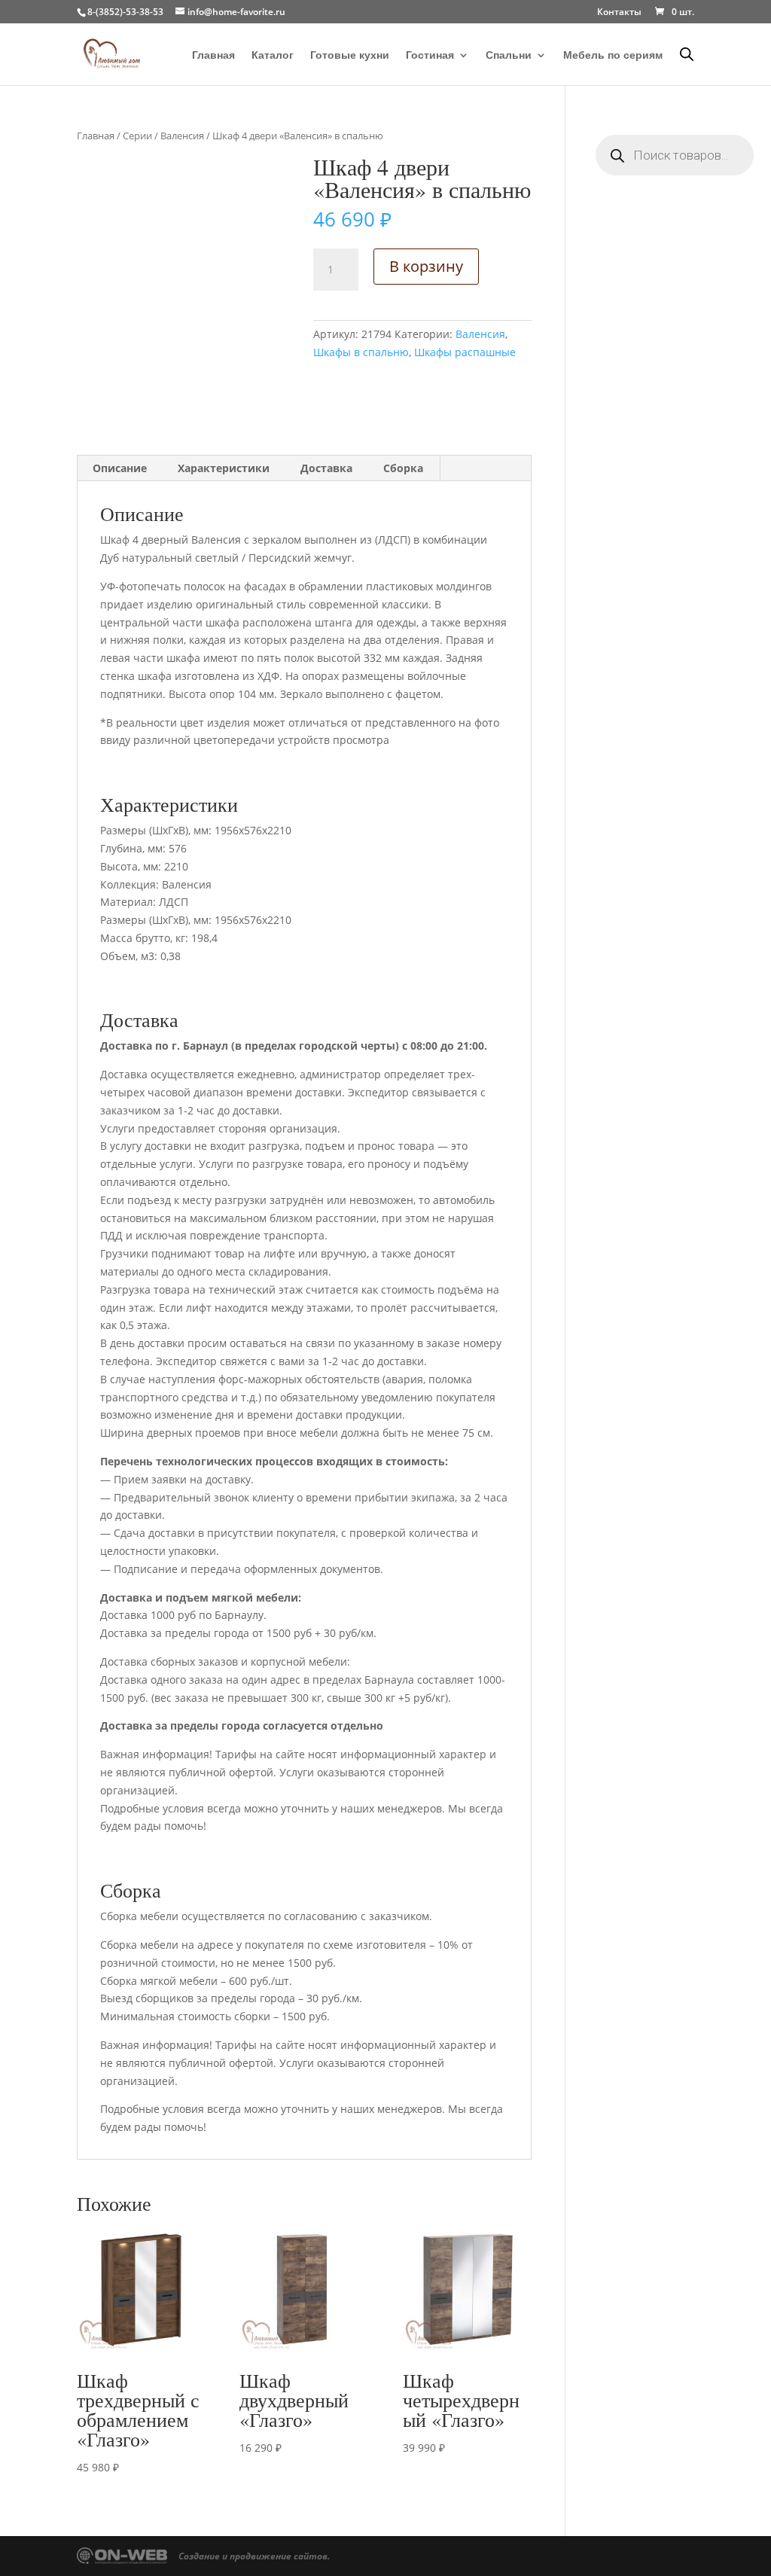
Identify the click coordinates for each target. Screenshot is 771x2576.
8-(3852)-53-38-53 (125, 12)
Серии (137, 136)
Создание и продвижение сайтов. (254, 2556)
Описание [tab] (120, 468)
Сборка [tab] (403, 468)
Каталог (273, 55)
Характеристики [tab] (224, 468)
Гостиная (430, 55)
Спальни (509, 55)
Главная (213, 55)
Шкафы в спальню (361, 352)
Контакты (619, 13)
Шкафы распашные (465, 352)
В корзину (426, 266)
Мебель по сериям (613, 55)
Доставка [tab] (326, 468)
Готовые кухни (350, 55)
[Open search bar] (687, 54)
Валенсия (182, 136)
